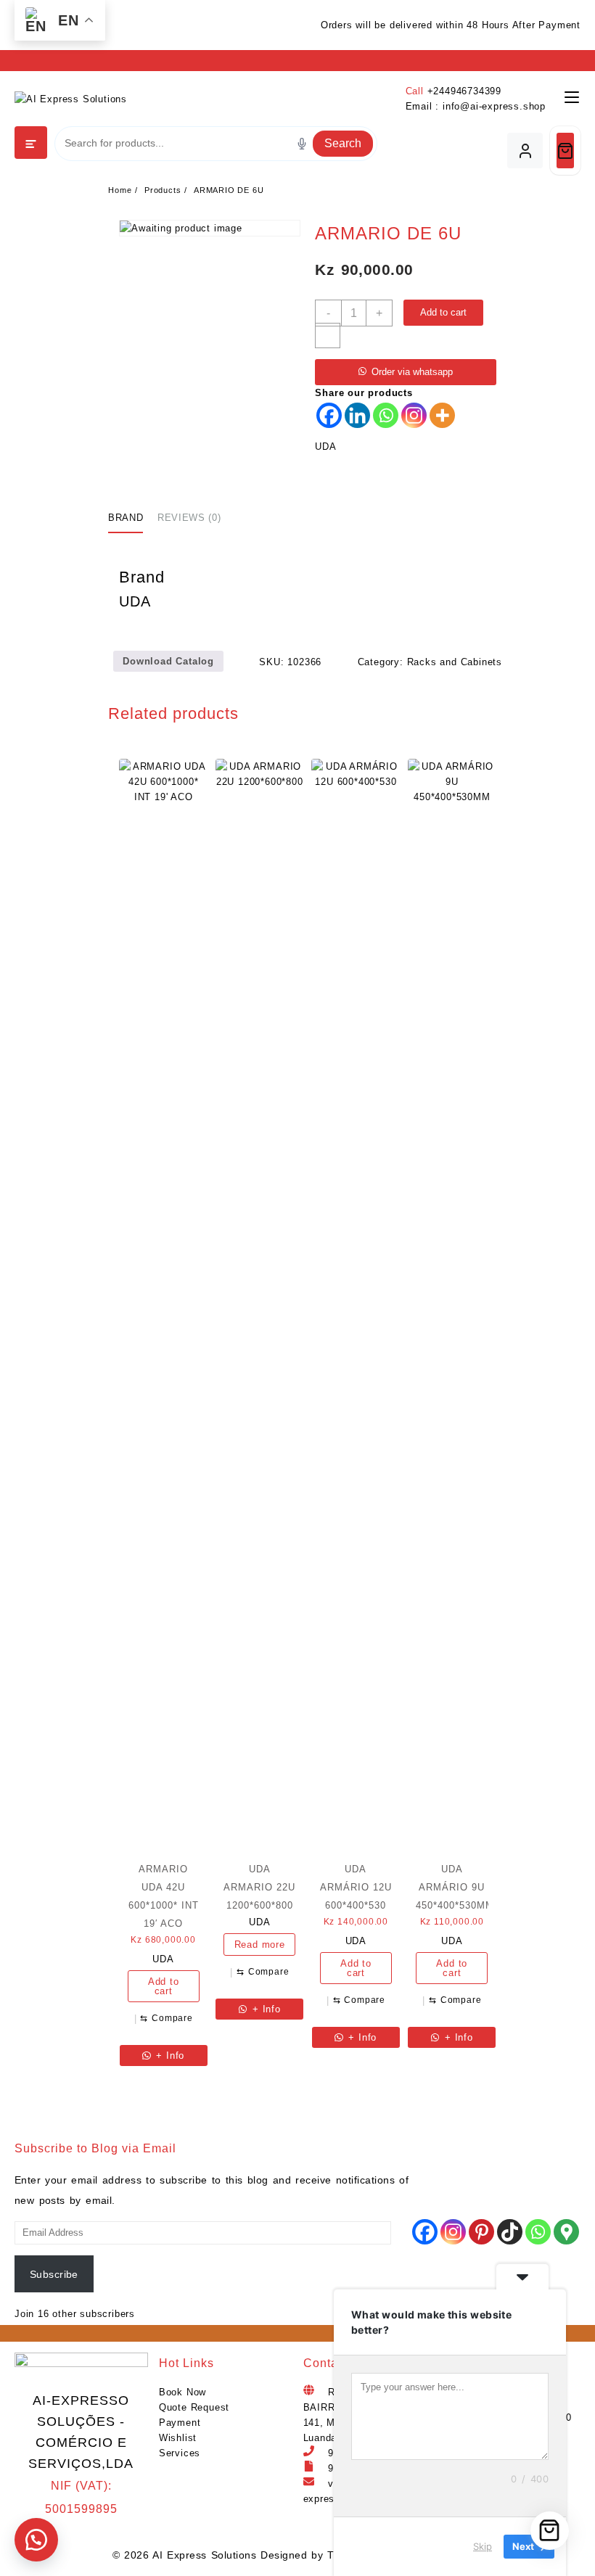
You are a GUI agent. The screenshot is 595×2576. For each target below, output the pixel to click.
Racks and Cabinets (455, 662)
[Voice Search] (302, 144)
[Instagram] (414, 415)
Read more (260, 1945)
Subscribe (54, 2274)
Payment (180, 2423)
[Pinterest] (481, 2232)
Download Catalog (168, 661)
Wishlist (178, 2438)
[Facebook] (329, 415)
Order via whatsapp (412, 372)
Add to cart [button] (164, 1986)
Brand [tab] (126, 518)
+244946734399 (464, 91)
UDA (325, 447)
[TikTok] (510, 2232)
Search (343, 143)
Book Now (182, 2392)
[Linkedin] (357, 415)
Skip (483, 2546)
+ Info (169, 2056)
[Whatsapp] (386, 415)
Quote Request (194, 2407)
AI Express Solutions (204, 2555)
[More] (442, 415)
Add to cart (443, 312)
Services (180, 2453)
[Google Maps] (566, 2232)
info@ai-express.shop (494, 106)
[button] (36, 2540)
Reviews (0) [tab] (189, 518)
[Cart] (565, 151)
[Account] (525, 151)
